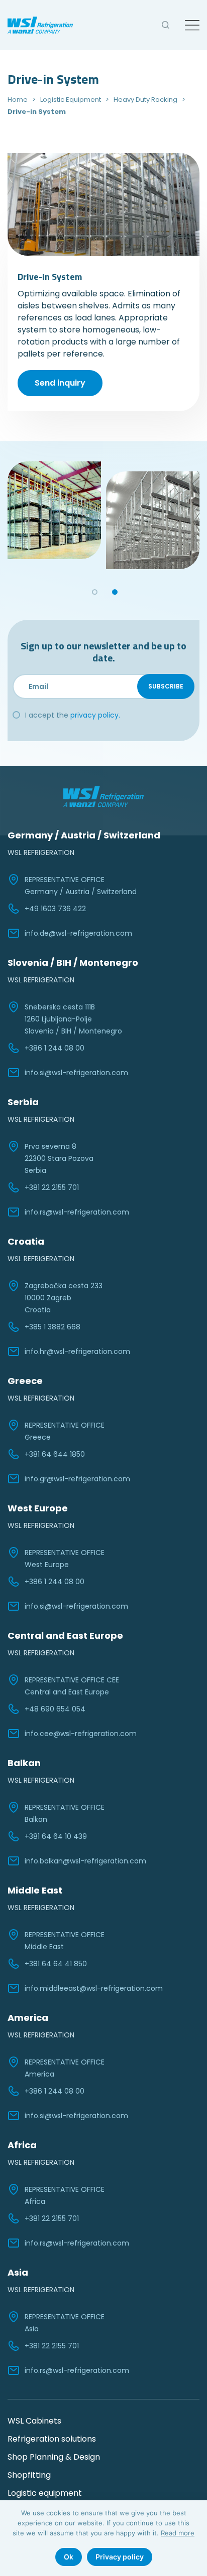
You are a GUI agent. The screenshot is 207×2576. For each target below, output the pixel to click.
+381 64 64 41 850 (56, 1964)
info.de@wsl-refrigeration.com (78, 933)
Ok (69, 2557)
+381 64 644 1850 (55, 1454)
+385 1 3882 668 (53, 1327)
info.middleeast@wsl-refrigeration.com (94, 1988)
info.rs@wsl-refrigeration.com (77, 1212)
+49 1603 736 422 (55, 909)
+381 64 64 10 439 (56, 1836)
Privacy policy (120, 2557)
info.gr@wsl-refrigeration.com (77, 1479)
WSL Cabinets (34, 2421)
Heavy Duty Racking (145, 100)
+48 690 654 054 (55, 1709)
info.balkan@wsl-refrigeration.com (85, 1861)
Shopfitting (29, 2475)
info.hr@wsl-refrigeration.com (77, 1351)
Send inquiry (60, 383)
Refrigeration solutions (52, 2439)
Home (18, 100)
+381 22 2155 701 (52, 1187)
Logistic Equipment (71, 100)
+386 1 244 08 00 (55, 1048)
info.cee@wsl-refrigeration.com (81, 1734)
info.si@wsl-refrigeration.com (76, 1073)
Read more (178, 2533)
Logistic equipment (45, 2493)
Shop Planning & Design (54, 2457)
